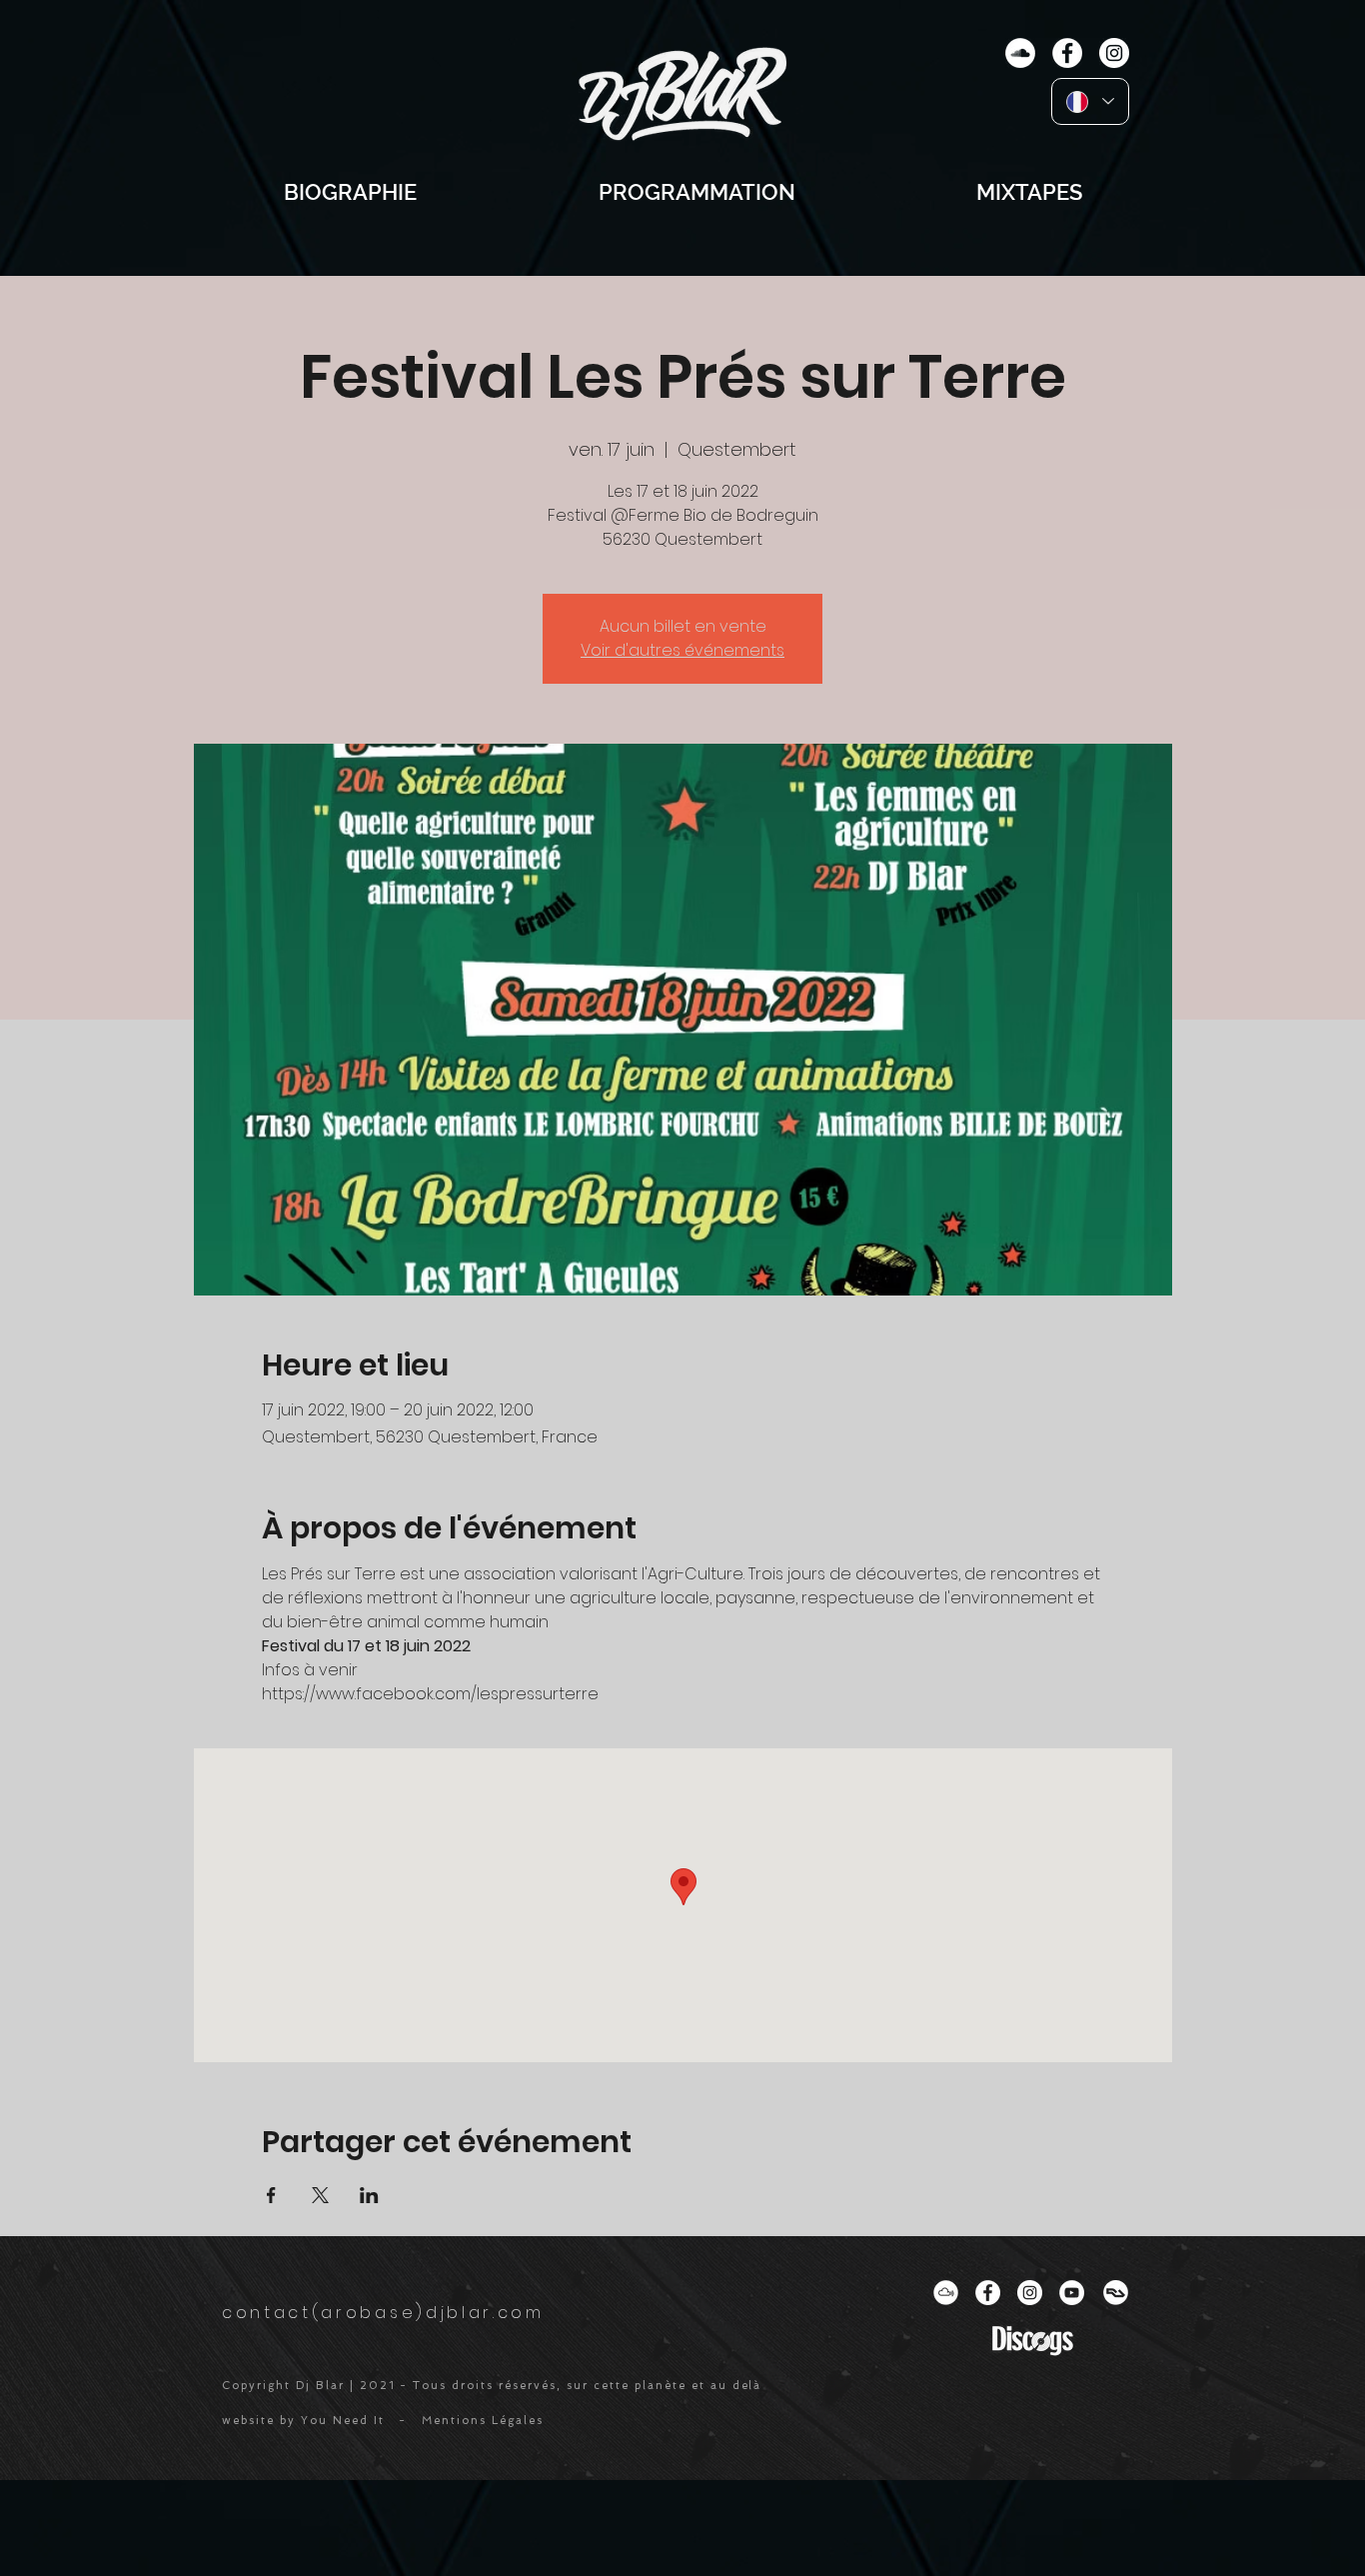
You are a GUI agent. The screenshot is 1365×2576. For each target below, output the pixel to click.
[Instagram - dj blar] (1114, 53)
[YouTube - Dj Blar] (1072, 2293)
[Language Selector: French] (1090, 101)
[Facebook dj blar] (988, 2293)
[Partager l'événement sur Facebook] (271, 2195)
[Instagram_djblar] (1030, 2293)
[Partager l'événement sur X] (320, 2195)
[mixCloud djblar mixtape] (1020, 53)
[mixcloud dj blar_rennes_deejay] (946, 2293)
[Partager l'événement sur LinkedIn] (369, 2195)
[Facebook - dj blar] (1067, 53)
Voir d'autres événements (682, 650)
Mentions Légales (483, 2421)
